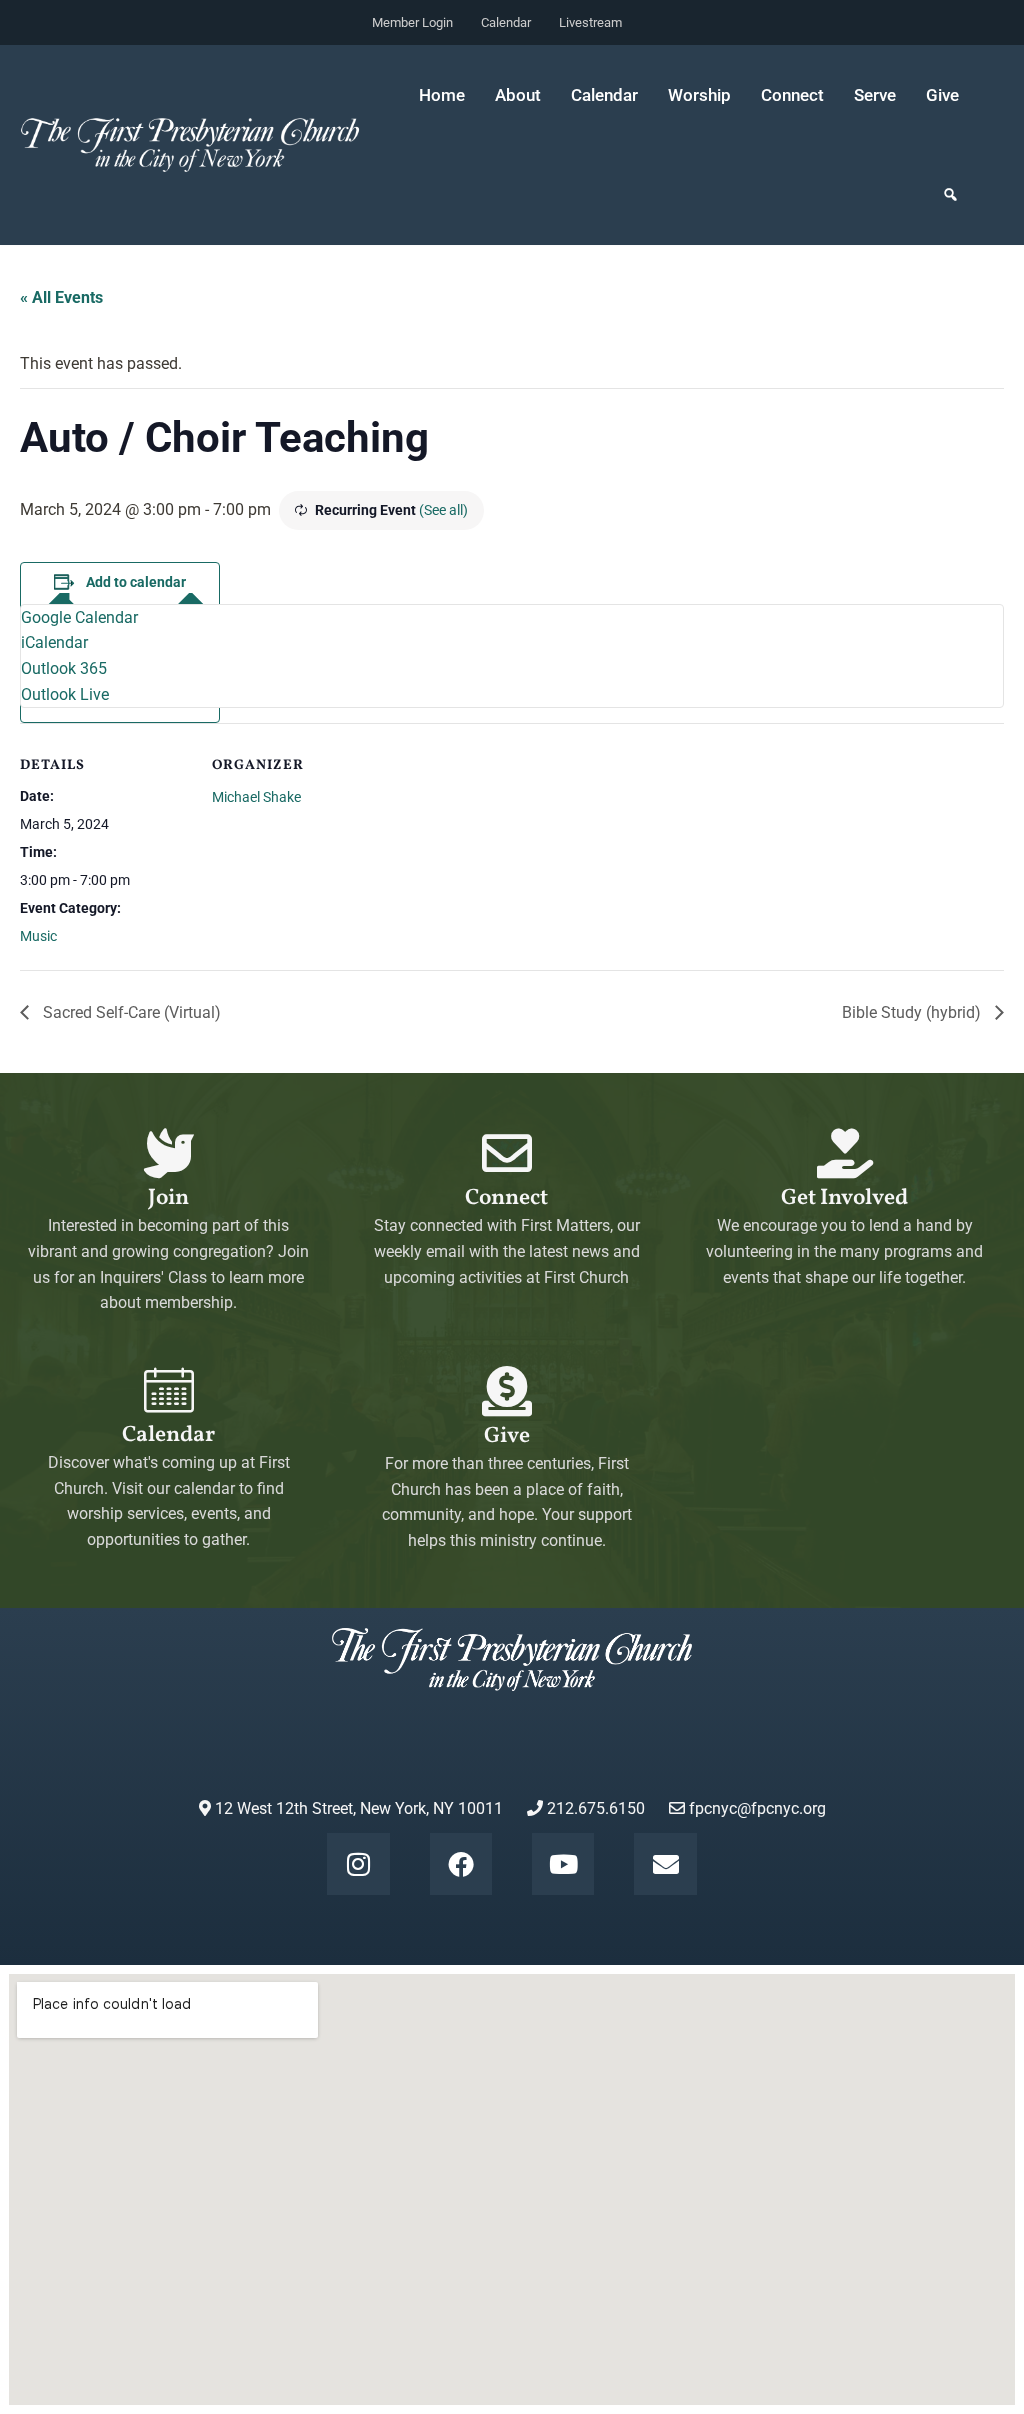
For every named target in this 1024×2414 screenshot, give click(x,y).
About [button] (518, 95)
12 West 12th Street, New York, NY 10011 (357, 1808)
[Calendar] (169, 1390)
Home (442, 95)
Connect (506, 1198)
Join (168, 1198)
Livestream (590, 22)
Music (38, 936)
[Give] (507, 1391)
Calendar (506, 22)
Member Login (412, 22)
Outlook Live (65, 694)
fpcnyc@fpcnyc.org (757, 1808)
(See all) (443, 510)
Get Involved (844, 1198)
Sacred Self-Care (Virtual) (130, 1012)
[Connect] (507, 1153)
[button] (950, 195)
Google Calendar (79, 617)
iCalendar (54, 642)
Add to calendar (136, 582)
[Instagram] (358, 1864)
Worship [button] (699, 95)
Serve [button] (875, 95)
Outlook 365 (64, 668)
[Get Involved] (845, 1153)
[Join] (169, 1153)
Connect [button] (792, 95)
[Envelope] (665, 1864)
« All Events (61, 297)
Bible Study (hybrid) (913, 1012)
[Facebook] (461, 1864)
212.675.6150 (594, 1808)
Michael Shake (256, 797)
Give (942, 95)
